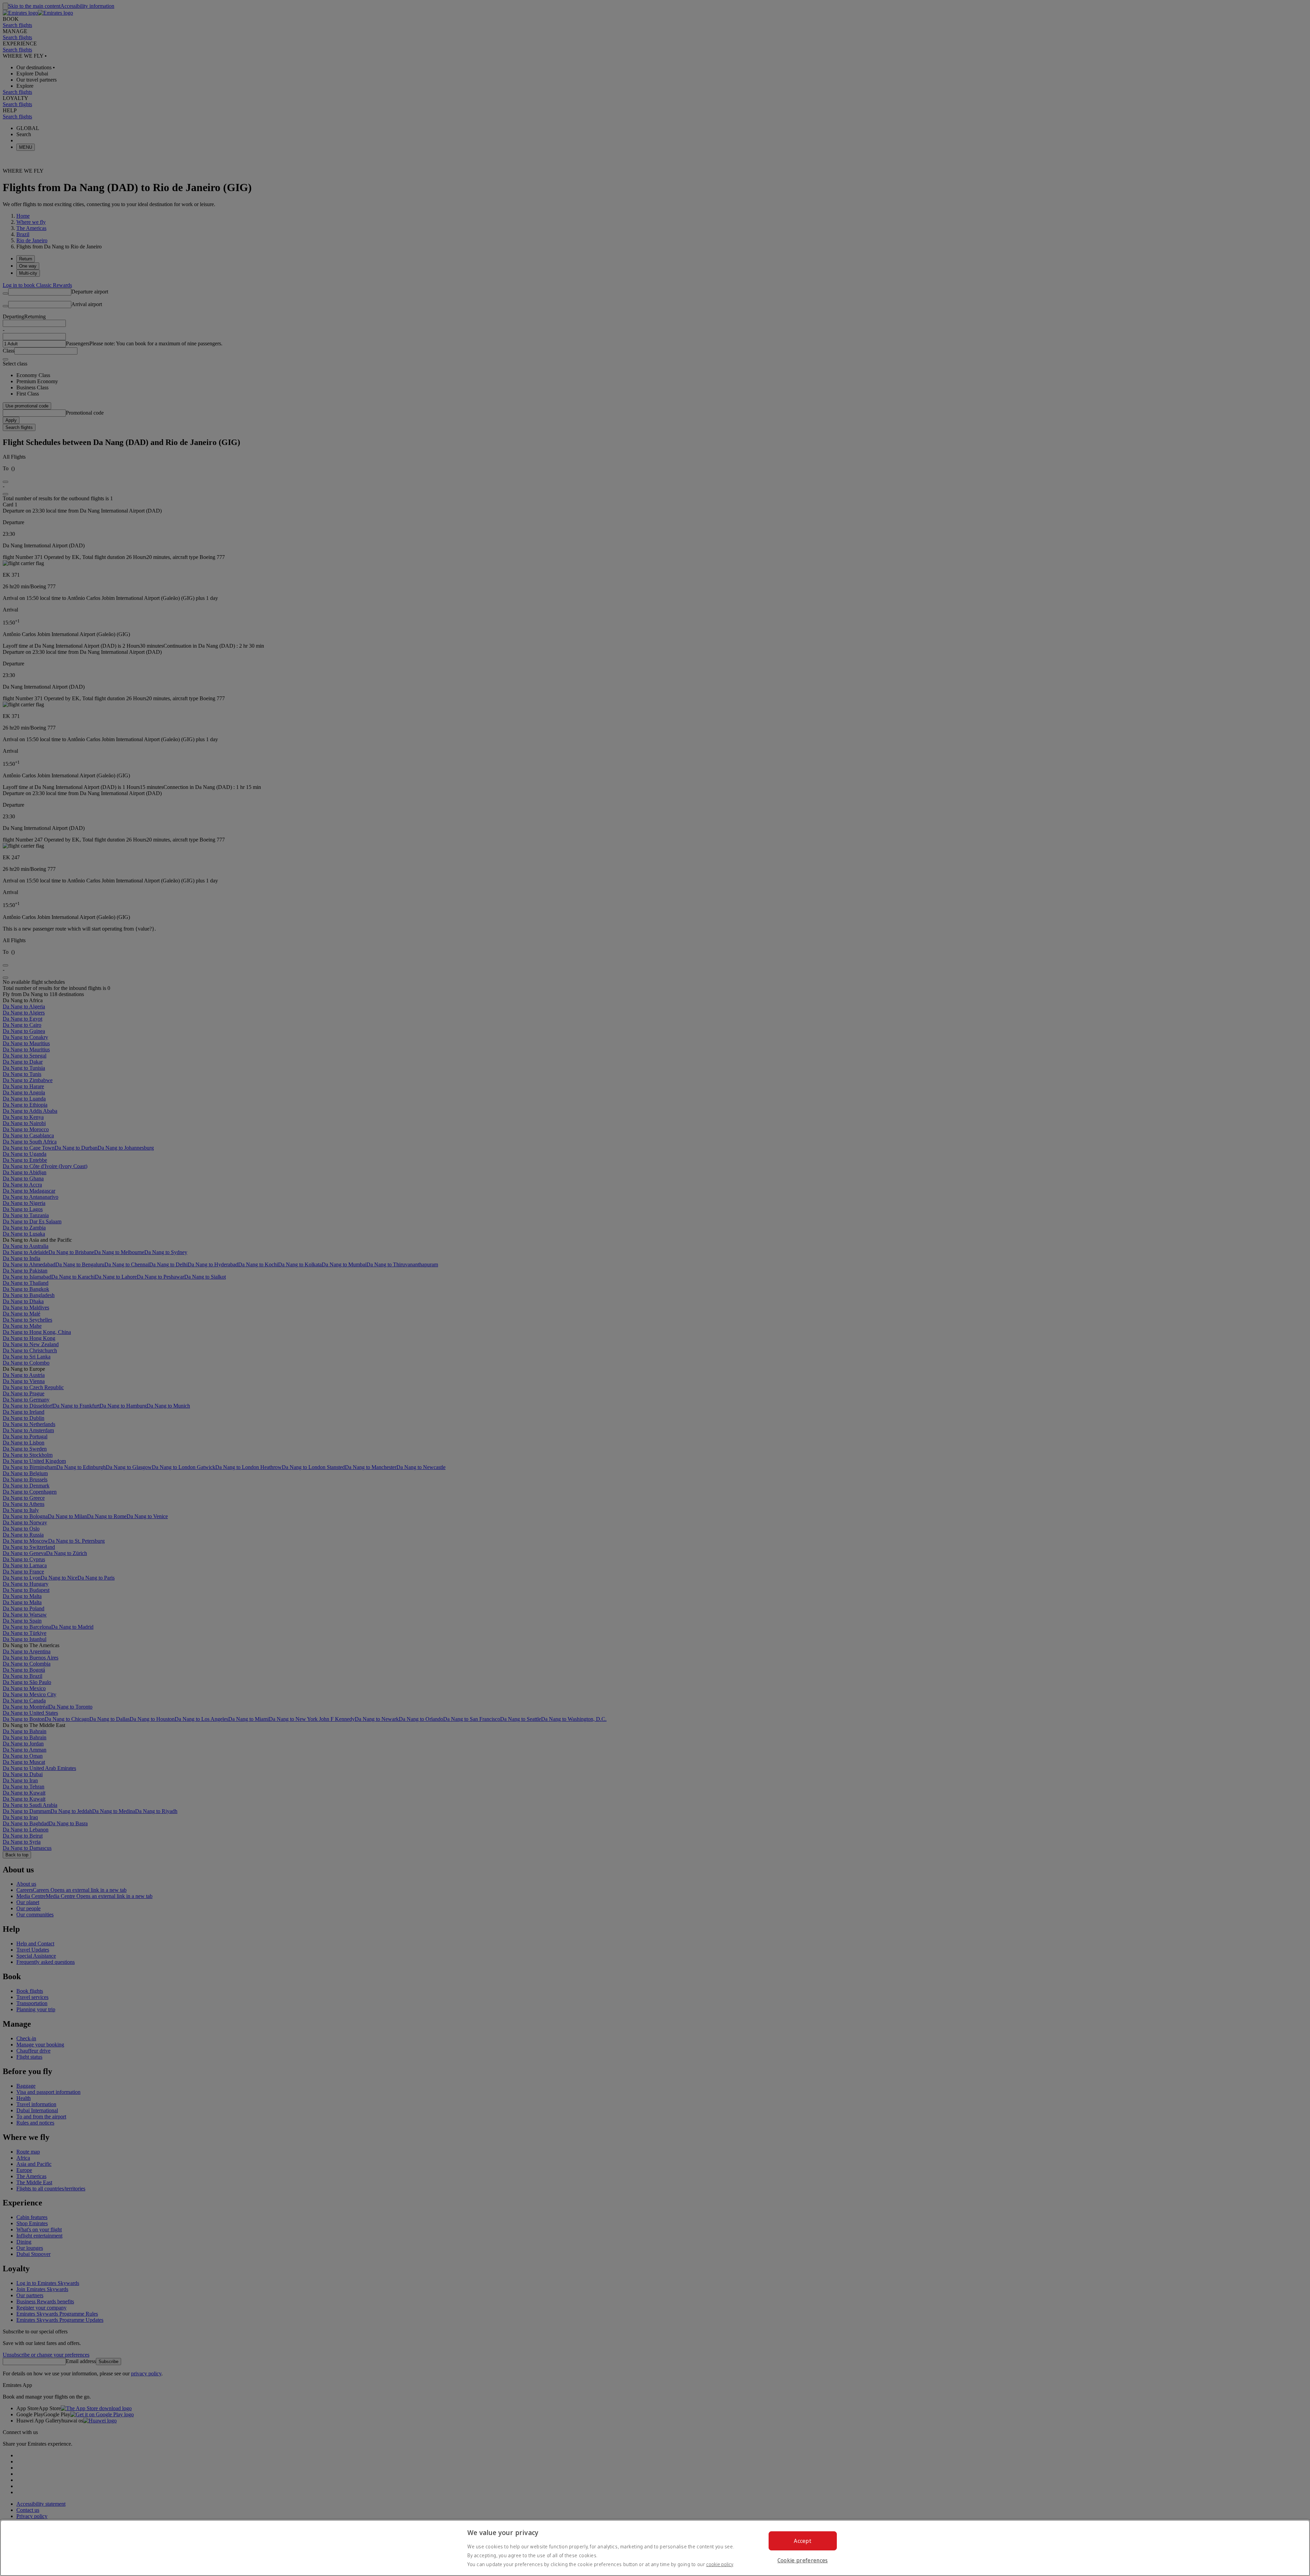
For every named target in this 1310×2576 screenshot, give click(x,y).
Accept (803, 2541)
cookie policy (720, 2564)
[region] (655, 2548)
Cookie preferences (803, 2560)
